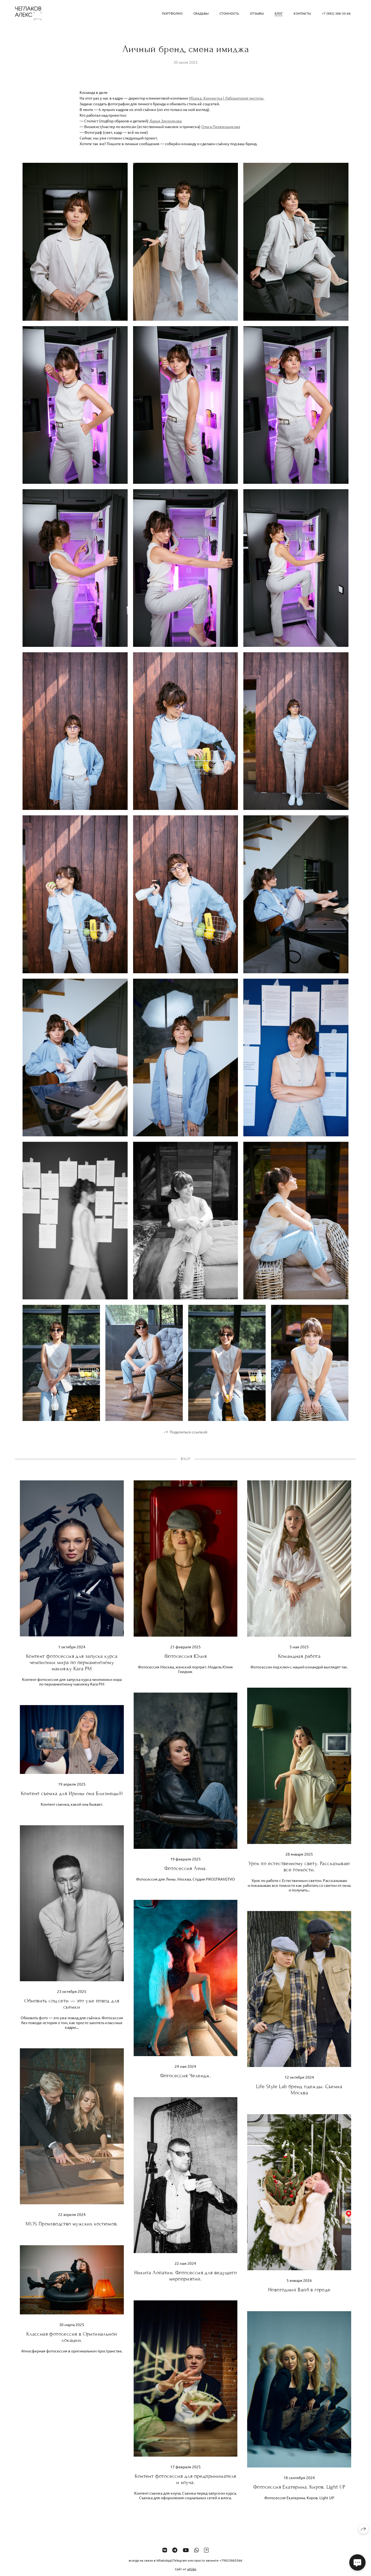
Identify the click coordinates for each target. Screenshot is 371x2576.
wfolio (192, 2569)
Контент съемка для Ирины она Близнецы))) (72, 1793)
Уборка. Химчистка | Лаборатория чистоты (226, 98)
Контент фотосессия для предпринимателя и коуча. (185, 2479)
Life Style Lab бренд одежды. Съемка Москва (299, 2090)
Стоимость (229, 13)
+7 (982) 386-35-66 (336, 13)
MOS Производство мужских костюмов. (72, 2224)
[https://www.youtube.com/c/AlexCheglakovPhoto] (186, 2550)
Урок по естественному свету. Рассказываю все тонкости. (299, 1866)
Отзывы (257, 13)
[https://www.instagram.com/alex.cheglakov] (206, 2550)
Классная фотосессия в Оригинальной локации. (72, 2337)
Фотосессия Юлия (185, 1656)
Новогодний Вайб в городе (299, 2290)
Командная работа (299, 1656)
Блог (279, 13)
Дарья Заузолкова (166, 121)
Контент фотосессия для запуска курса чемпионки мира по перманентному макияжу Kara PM (72, 1662)
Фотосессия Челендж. (186, 2076)
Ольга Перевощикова (221, 126)
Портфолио (172, 13)
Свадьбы (201, 13)
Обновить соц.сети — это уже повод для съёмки (72, 2004)
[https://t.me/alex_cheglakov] (175, 2550)
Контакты (302, 13)
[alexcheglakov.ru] (28, 13)
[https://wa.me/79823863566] (196, 2550)
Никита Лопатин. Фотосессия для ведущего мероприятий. (186, 2276)
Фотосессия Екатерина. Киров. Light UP (299, 2487)
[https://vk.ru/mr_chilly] (165, 2550)
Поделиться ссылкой (188, 1432)
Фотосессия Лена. (185, 1868)
